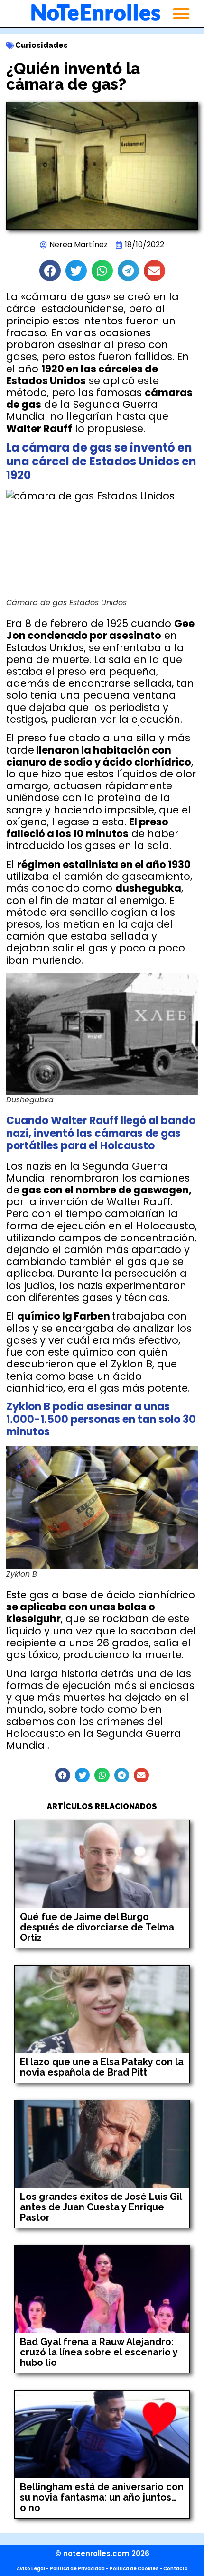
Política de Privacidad (77, 2569)
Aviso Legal (31, 2569)
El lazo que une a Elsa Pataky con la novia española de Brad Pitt (102, 2067)
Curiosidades (42, 45)
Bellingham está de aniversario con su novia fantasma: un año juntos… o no (102, 2497)
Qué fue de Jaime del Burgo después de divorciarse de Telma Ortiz (97, 1927)
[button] (181, 14)
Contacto (176, 2569)
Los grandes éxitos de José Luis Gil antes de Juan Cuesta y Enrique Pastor (101, 2207)
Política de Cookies (134, 2569)
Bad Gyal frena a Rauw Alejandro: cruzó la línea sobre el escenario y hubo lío (99, 2352)
